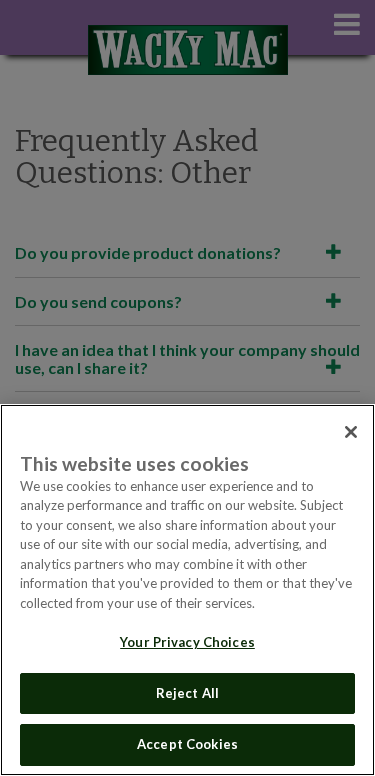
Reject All (187, 693)
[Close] (351, 432)
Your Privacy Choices (187, 642)
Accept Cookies (187, 744)
